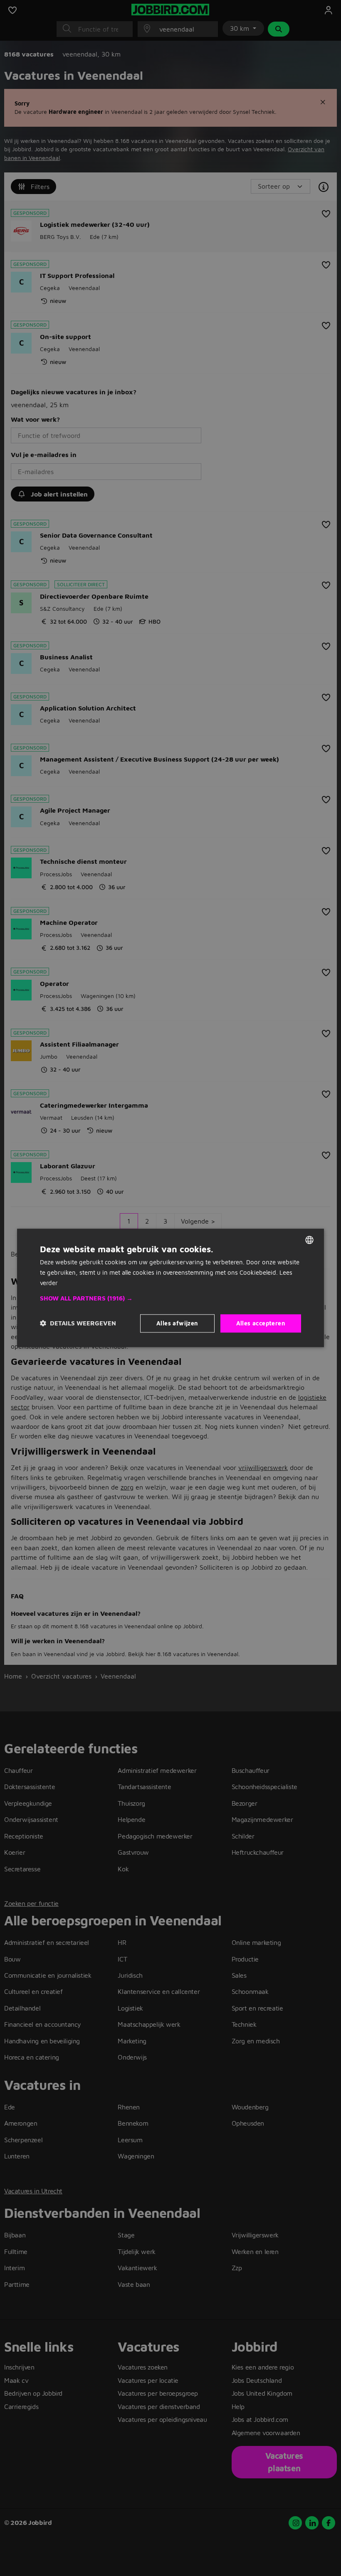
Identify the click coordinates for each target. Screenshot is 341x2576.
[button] (170, 1298)
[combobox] (309, 1240)
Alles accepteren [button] (261, 1323)
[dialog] (170, 1288)
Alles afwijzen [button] (177, 1323)
